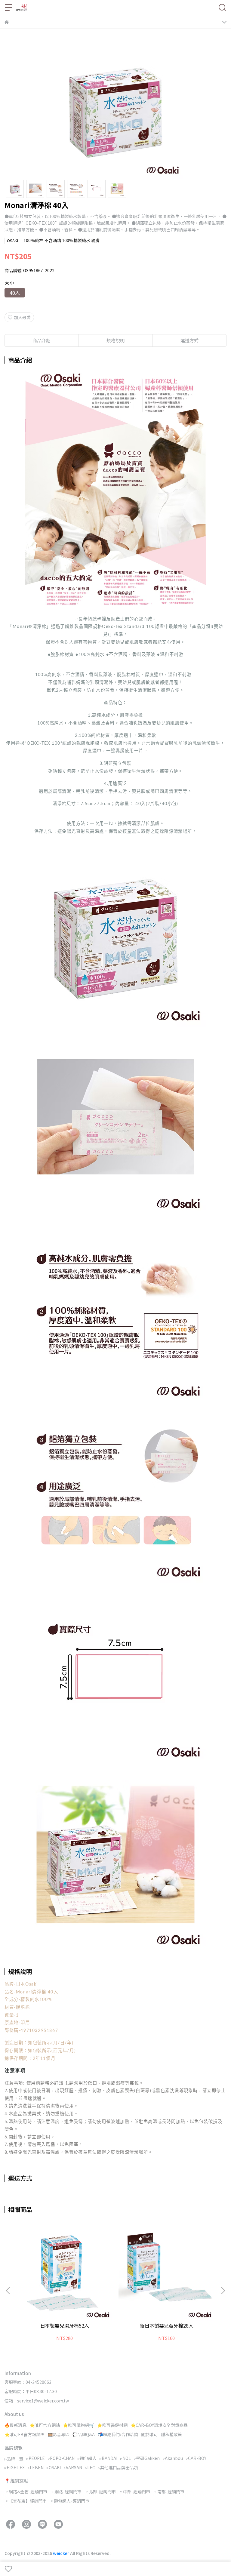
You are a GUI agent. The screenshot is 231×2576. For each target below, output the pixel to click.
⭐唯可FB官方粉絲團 (25, 2434)
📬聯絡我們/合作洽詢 (118, 2434)
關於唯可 (149, 2434)
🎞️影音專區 (59, 2434)
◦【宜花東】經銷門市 (26, 2501)
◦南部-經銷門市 (169, 2491)
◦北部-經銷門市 (100, 2491)
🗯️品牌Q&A (84, 2434)
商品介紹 (42, 340)
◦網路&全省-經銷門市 (26, 2491)
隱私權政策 (171, 2434)
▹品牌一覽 (14, 2459)
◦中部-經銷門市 (134, 2491)
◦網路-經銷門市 (66, 2491)
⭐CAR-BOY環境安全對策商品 (159, 2425)
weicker (62, 2553)
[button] (223, 2291)
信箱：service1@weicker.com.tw (37, 2401)
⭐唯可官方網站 (45, 2425)
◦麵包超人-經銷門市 (69, 2501)
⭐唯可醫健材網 (112, 2425)
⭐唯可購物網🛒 (79, 2425)
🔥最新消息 (15, 2425)
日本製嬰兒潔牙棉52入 (65, 2325)
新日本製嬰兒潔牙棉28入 (167, 2325)
